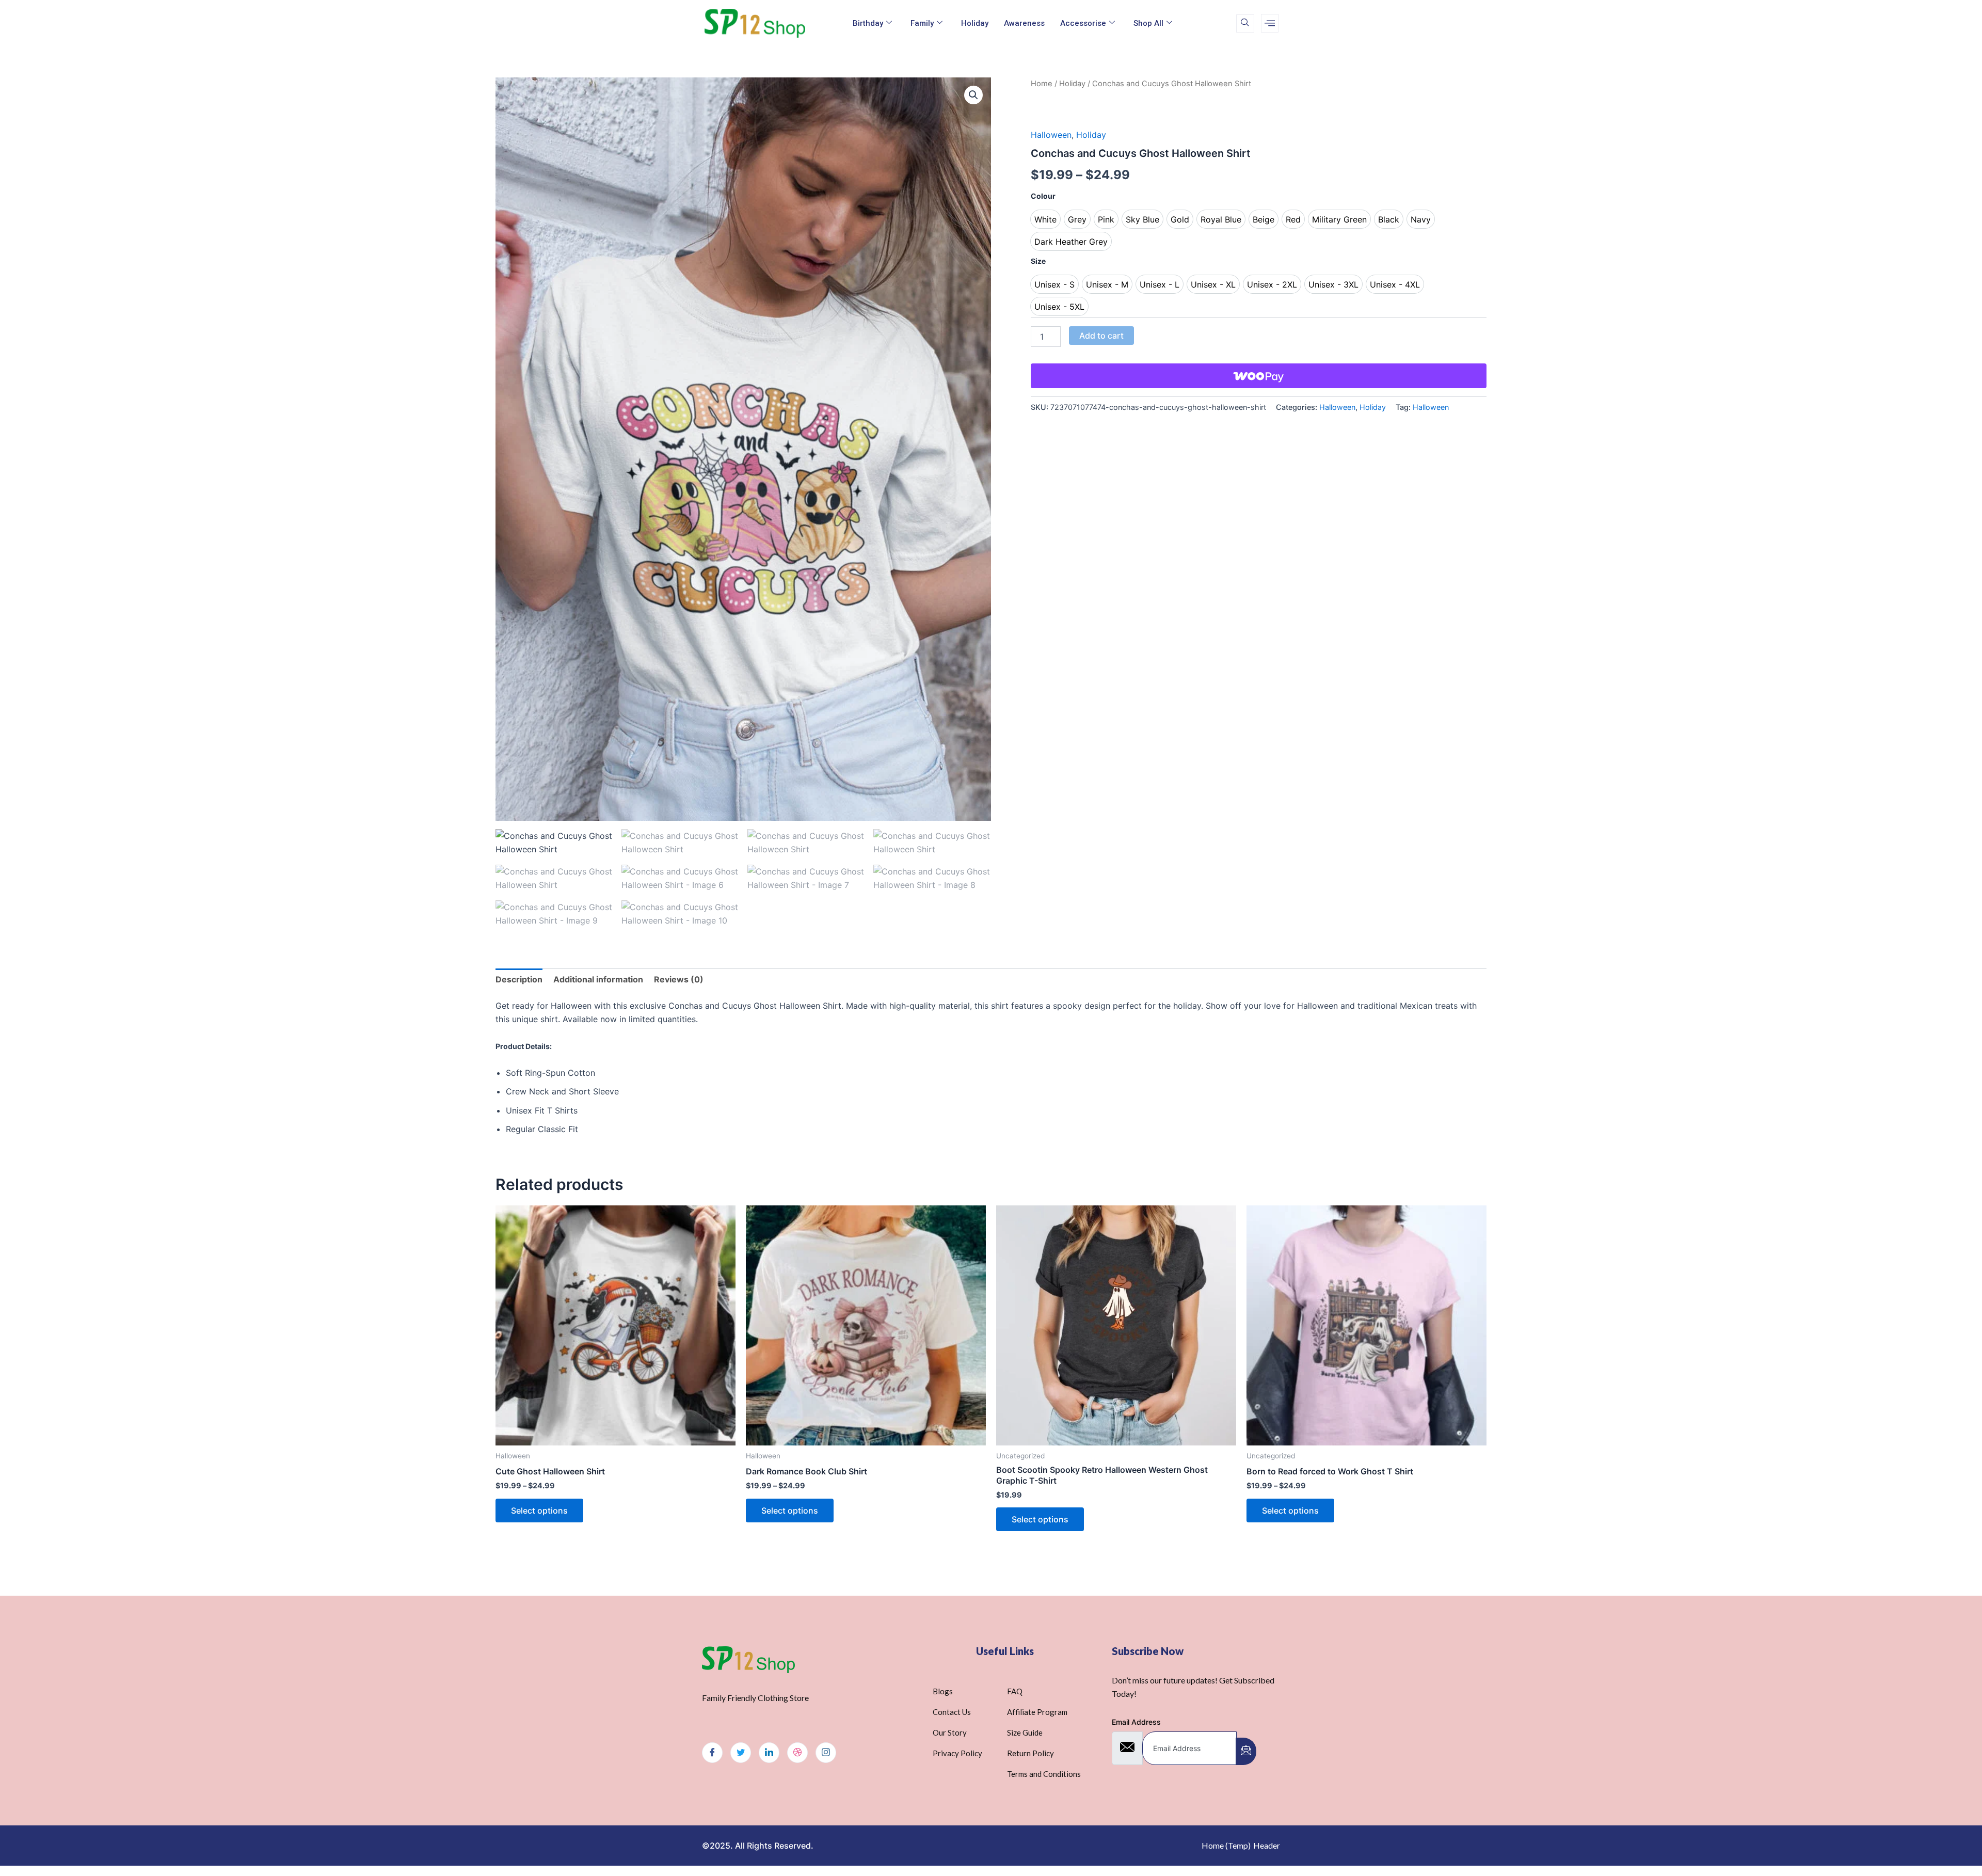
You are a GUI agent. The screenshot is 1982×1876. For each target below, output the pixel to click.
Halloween (1051, 135)
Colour (1043, 196)
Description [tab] (519, 979)
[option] (1045, 219)
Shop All (1148, 23)
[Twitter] (741, 1753)
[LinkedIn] (769, 1753)
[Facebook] (712, 1753)
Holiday (975, 23)
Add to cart (1101, 336)
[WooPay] (1259, 376)
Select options (539, 1511)
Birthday (868, 23)
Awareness (1024, 23)
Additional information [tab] (598, 979)
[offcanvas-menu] (1270, 23)
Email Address (1136, 1722)
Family (922, 23)
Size (1038, 261)
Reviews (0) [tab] (679, 979)
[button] (973, 95)
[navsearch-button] (1245, 23)
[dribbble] (797, 1753)
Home (1042, 84)
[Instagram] (826, 1753)
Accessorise (1083, 23)
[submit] (1246, 1751)
